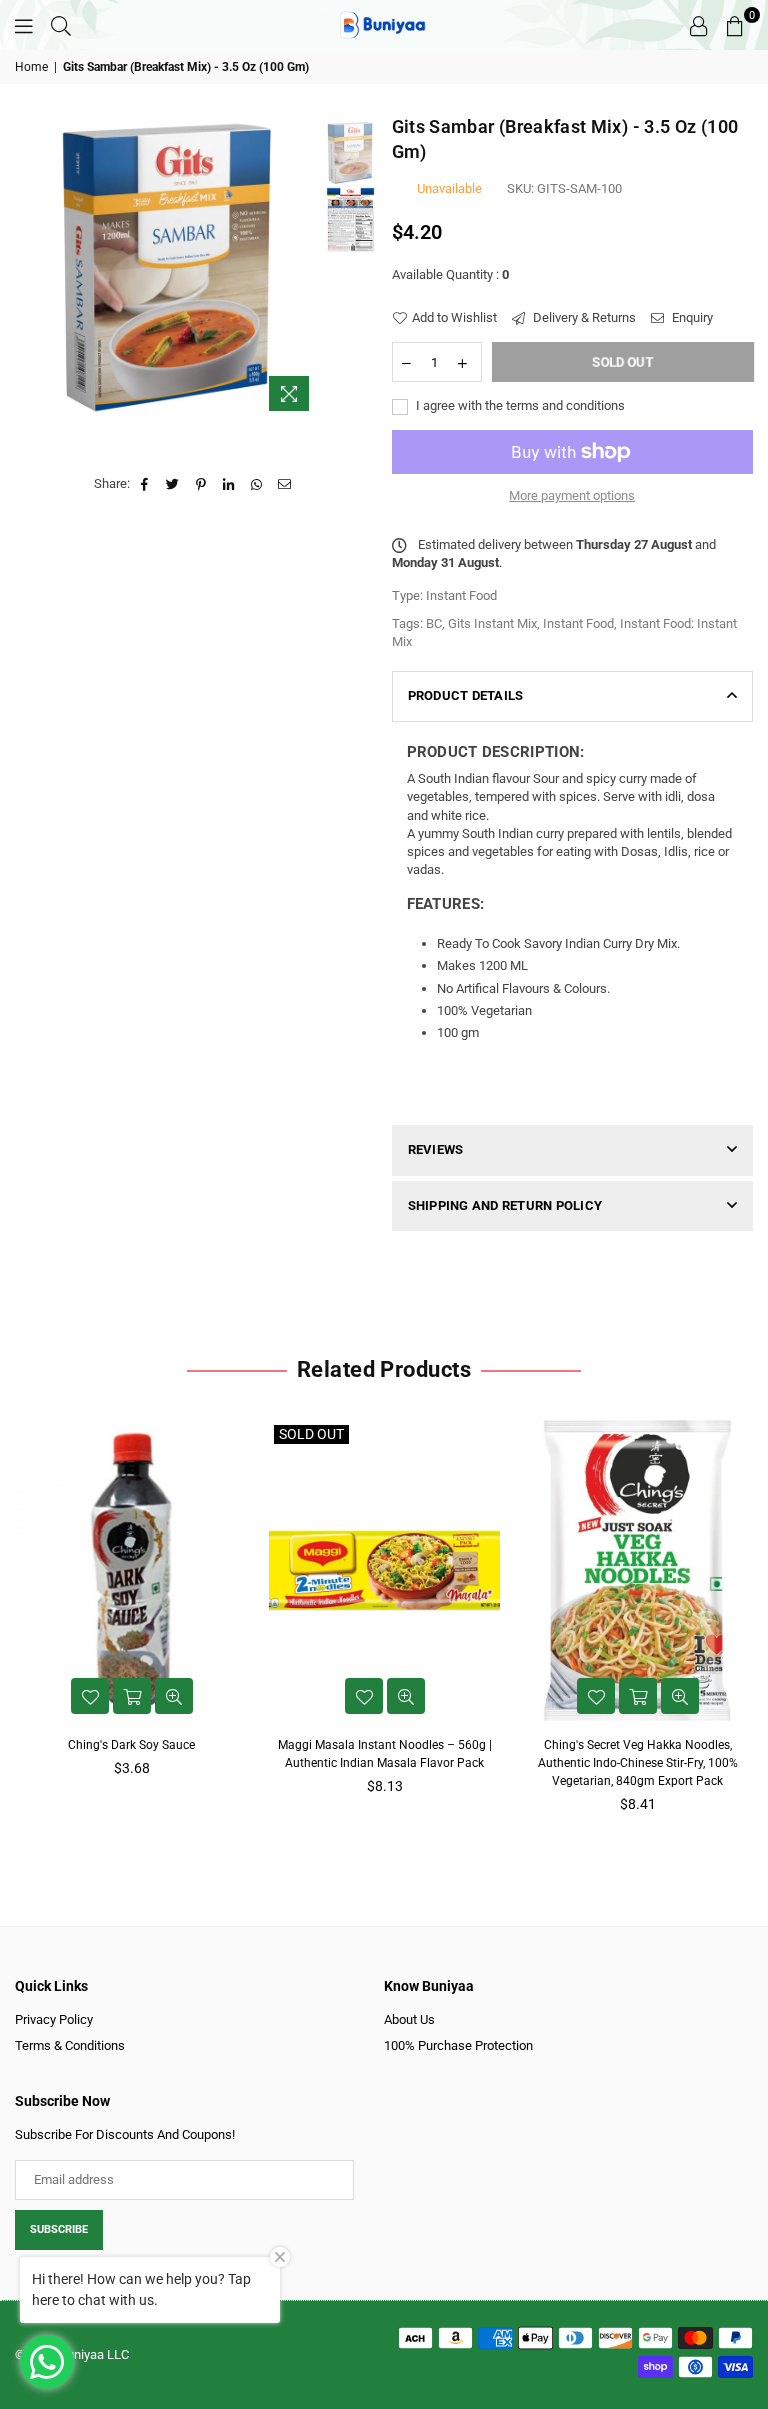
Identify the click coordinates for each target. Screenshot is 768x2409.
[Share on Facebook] (145, 484)
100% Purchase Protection (458, 2045)
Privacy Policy (54, 2019)
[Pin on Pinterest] (201, 484)
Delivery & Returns (583, 317)
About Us (409, 2019)
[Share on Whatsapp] (257, 484)
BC (434, 623)
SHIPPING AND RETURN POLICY (505, 1205)
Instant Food (578, 623)
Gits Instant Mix (492, 623)
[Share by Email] (285, 484)
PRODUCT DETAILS (466, 695)
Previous (32, 267)
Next (304, 267)
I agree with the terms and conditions (519, 405)
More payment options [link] (572, 495)
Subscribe (59, 2229)
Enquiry (691, 317)
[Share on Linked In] (229, 484)
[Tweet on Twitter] (173, 484)
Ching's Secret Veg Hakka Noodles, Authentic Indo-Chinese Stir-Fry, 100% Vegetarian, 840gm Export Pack (638, 1763)
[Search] (61, 25)
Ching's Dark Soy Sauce (131, 1745)
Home (31, 67)
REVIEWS (436, 1149)
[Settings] (699, 25)
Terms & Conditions (70, 2045)
